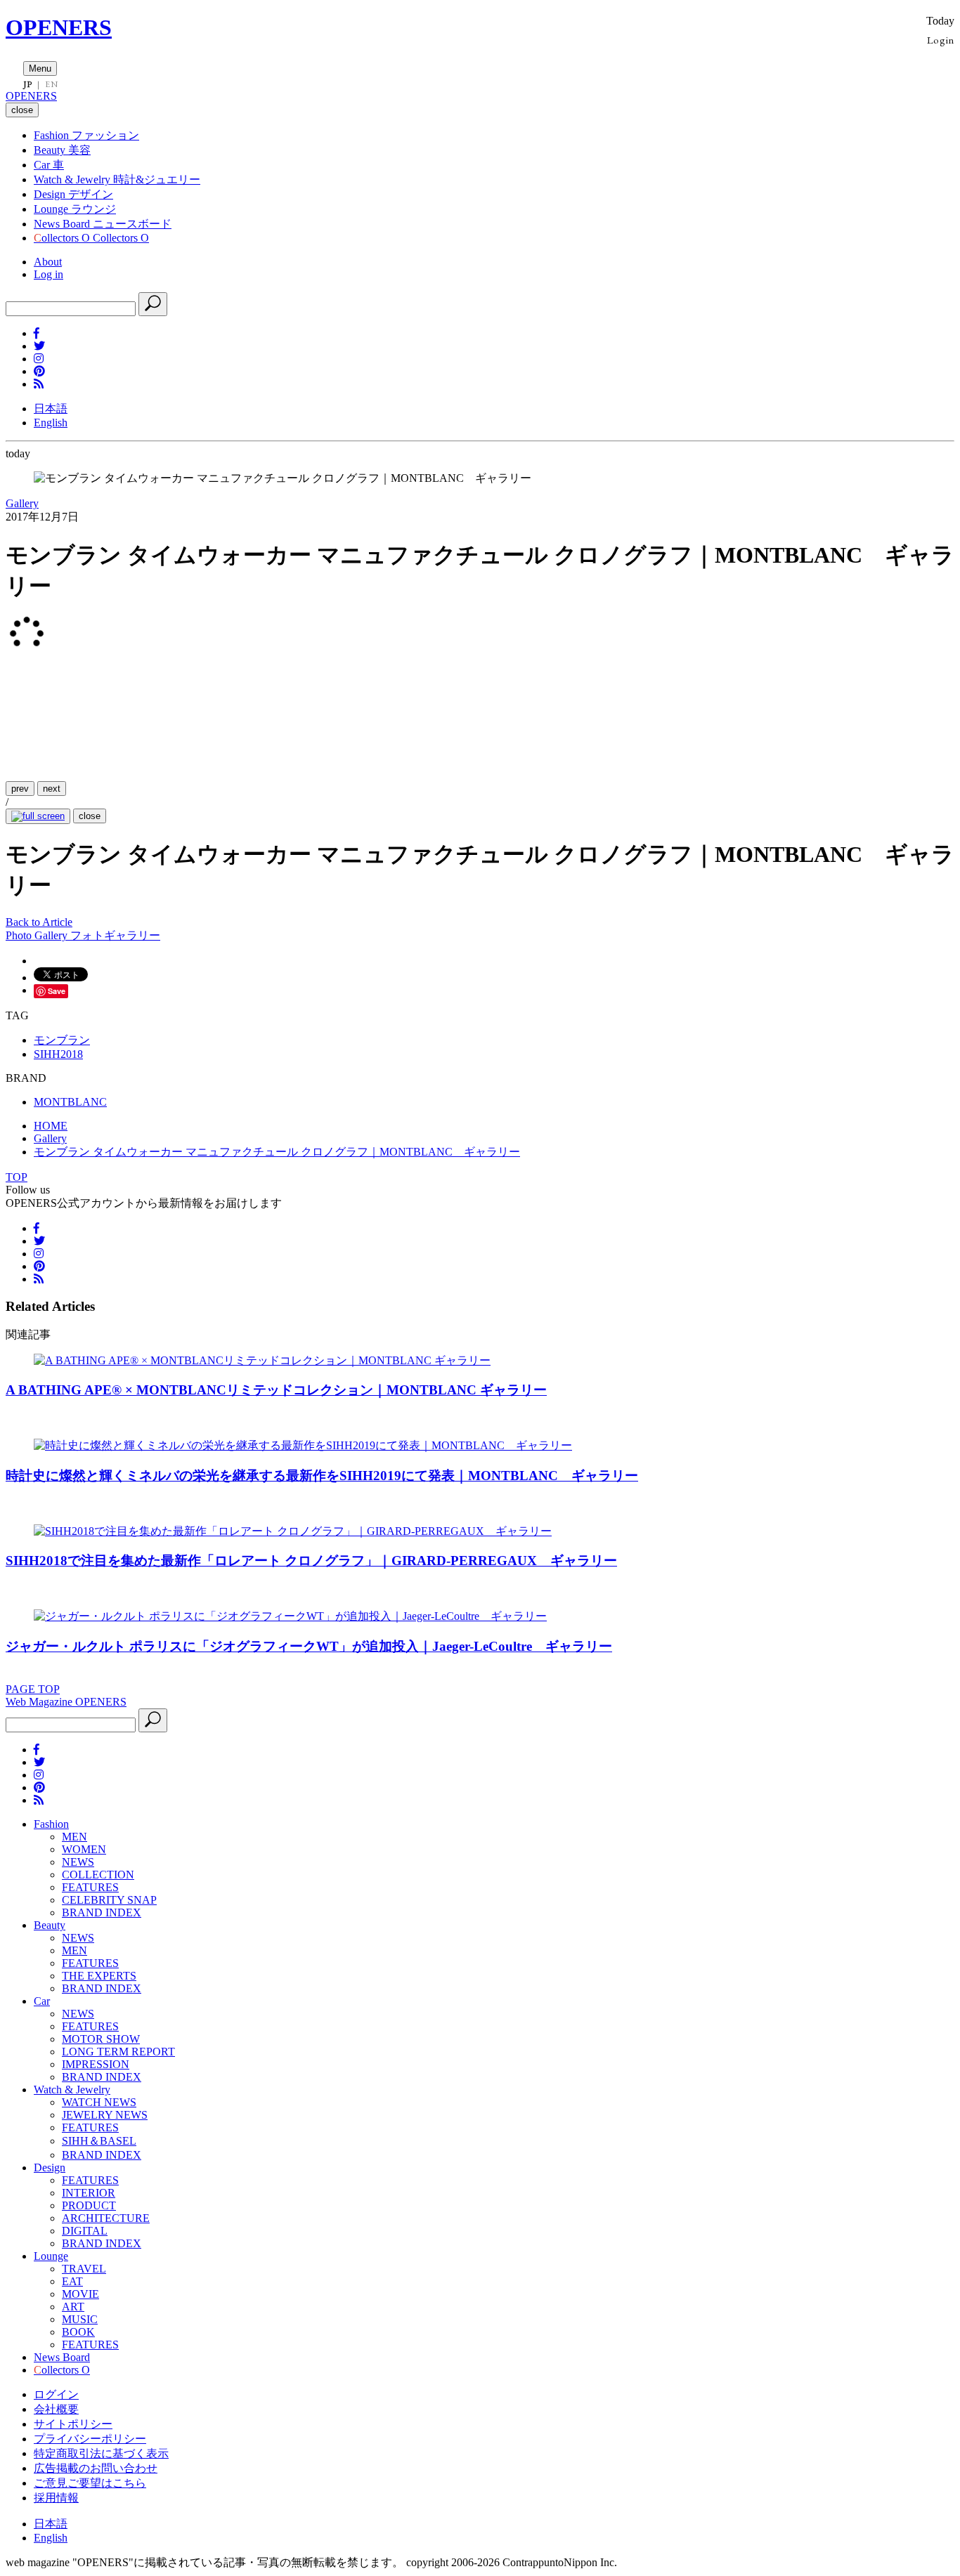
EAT (72, 2281)
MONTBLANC (70, 1102)
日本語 (51, 408)
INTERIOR (89, 2193)
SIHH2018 (58, 1054)
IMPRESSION (96, 2064)
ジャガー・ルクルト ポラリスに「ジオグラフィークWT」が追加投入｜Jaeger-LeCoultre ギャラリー (309, 1646)
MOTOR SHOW (101, 2039)
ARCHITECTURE (106, 2218)
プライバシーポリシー (90, 2439)
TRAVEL (84, 2269)
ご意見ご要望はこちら (90, 2483)
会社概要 (56, 2409)
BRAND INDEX (102, 1913)
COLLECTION (98, 1875)
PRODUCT (89, 2205)
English (51, 423)
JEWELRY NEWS (105, 2115)
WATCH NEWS (99, 2102)
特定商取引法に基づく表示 (101, 2453)
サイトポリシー (73, 2424)
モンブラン (62, 1040)
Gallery (22, 503)
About (48, 262)
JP (28, 84)
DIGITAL (85, 2231)
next (52, 789)
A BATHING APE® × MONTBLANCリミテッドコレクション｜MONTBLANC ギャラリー (276, 1390)
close (90, 816)
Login (941, 40)
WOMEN (84, 1849)
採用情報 (56, 2498)
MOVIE (80, 2294)
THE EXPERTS (99, 1976)
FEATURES (90, 1887)
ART (73, 2307)
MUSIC (80, 2319)
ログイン (56, 2394)
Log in (48, 274)
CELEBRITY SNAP (109, 1900)
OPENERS (59, 27)
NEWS (78, 1862)
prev (20, 789)
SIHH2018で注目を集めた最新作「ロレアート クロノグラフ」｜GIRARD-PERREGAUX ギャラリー (311, 1561)
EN (51, 84)
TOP (17, 1177)
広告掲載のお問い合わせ (96, 2468)
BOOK (78, 2332)
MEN (74, 1837)
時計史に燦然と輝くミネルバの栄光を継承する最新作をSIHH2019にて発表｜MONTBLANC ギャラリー (322, 1476)
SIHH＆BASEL (99, 2141)
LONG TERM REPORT (118, 2052)
